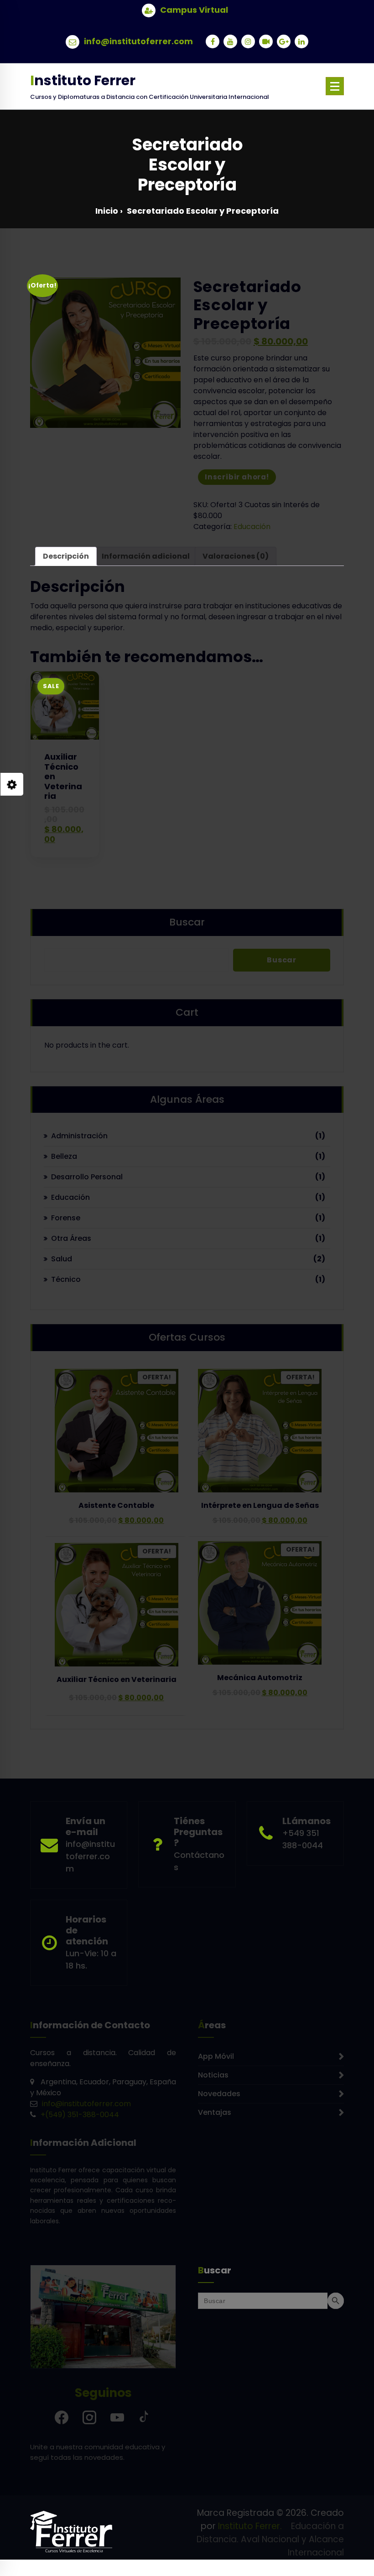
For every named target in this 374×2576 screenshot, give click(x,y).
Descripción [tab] (66, 556)
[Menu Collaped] (335, 86)
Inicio (107, 211)
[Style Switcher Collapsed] (12, 784)
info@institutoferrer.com (138, 41)
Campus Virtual (194, 10)
